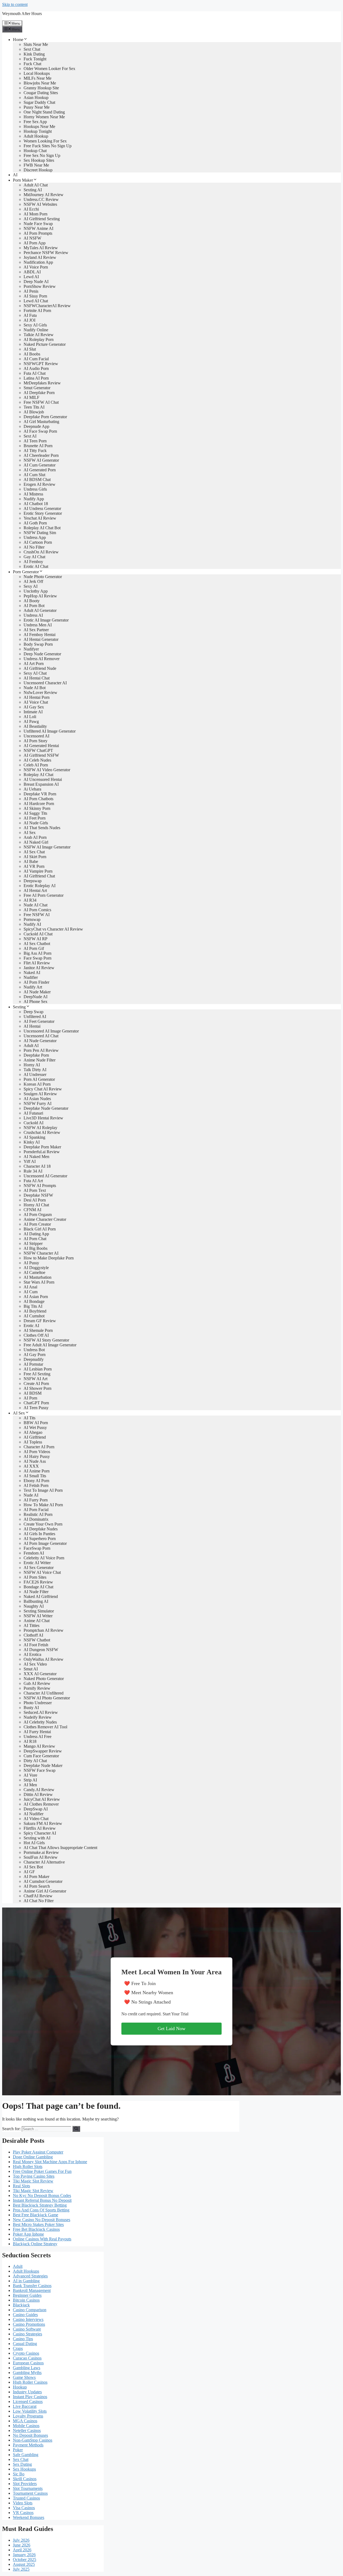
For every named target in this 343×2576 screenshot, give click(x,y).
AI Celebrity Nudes (40, 1722)
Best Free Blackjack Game (36, 2215)
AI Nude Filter (36, 1592)
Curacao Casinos (27, 2358)
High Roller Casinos (30, 2382)
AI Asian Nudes (37, 1099)
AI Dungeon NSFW (41, 1650)
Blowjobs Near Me (40, 83)
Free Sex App (35, 122)
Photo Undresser (38, 1703)
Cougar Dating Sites (41, 93)
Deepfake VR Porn (40, 794)
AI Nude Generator (40, 1041)
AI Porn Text (35, 1190)
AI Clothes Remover (41, 1804)
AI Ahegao (33, 1432)
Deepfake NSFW (38, 1195)
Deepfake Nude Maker (43, 1765)
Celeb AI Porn (36, 765)
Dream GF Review (40, 1321)
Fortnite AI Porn (37, 310)
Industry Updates (27, 2392)
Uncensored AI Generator (45, 1176)
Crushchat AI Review (42, 1132)
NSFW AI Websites (40, 204)
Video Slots (23, 2503)
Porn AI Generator (39, 1079)
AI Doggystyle (36, 1268)
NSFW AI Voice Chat (42, 1572)
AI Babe (31, 861)
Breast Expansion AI (41, 784)
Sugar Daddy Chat (39, 102)
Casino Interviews (28, 2319)
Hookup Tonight (38, 131)
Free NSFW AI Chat (41, 402)
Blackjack (21, 2305)
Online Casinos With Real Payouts (42, 2239)
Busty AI (31, 1708)
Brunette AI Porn (38, 446)
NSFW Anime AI (38, 228)
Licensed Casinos (28, 2402)
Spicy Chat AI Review (43, 1089)
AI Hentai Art (35, 890)
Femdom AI (34, 1553)
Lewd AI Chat (36, 301)
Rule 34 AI (33, 1171)
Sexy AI (31, 586)
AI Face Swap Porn (40, 431)
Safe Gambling (26, 2455)
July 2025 (21, 2569)
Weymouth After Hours (22, 14)
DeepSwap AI (36, 1809)
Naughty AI (34, 1606)
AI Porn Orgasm (38, 1214)
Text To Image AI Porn (43, 1490)
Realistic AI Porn (38, 1514)
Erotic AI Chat (36, 566)
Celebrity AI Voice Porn (44, 1558)
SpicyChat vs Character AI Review (53, 929)
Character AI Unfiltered (44, 1693)
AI (15, 175)
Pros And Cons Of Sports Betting (41, 2210)
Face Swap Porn (38, 958)
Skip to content (15, 4)
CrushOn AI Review (41, 552)
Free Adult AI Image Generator (50, 1345)
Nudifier (31, 977)
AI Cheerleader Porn (41, 455)
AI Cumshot (34, 1316)
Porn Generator (26, 572)
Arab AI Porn (35, 837)
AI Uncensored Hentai (43, 779)
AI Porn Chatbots (38, 799)
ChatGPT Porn (36, 1403)
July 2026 (21, 2540)
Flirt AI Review (37, 963)
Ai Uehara (32, 789)
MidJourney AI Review (44, 195)
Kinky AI (32, 1142)
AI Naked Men (36, 1157)
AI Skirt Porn (35, 857)
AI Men (30, 1785)
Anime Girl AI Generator (45, 1891)
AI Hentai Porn (37, 697)
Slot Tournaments (28, 2488)
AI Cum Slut (34, 475)
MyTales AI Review (41, 248)
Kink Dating (34, 54)
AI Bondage (34, 1301)
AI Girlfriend (35, 1437)
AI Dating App (36, 1234)
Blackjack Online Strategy (35, 2244)
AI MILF (31, 397)
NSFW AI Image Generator (47, 847)
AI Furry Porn (36, 1500)
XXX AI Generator (40, 1674)
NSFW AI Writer (38, 1616)
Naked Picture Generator (45, 344)
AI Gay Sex (34, 707)
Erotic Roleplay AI (40, 886)
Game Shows (24, 2377)
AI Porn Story (36, 741)
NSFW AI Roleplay (40, 1128)
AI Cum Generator (40, 465)
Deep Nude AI (36, 282)
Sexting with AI (37, 1838)
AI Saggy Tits (35, 813)
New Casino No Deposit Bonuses (42, 2220)
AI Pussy (31, 1263)
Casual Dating (25, 2344)
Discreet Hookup (38, 170)
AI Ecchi (31, 209)
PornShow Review (40, 286)
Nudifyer (31, 649)
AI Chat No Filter (39, 1901)
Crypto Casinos (26, 2353)
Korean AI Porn (37, 1084)
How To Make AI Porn (43, 1505)
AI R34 (30, 900)
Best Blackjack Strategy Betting (40, 2205)
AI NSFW (32, 238)
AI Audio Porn (36, 368)
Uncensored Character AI (45, 683)
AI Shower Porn (38, 1388)
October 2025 (25, 2560)
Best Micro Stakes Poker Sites (38, 2224)
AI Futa (30, 315)
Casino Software (27, 2329)
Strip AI (30, 1780)
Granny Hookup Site (41, 88)
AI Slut (30, 349)
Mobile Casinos (26, 2426)
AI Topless (33, 1442)
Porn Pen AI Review (41, 1050)
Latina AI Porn (36, 378)
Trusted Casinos (26, 2498)
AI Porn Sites (35, 1577)
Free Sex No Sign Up (42, 155)
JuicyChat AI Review (42, 1799)
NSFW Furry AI (38, 1103)
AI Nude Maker (37, 992)
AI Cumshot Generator (43, 1881)
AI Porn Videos (37, 1452)
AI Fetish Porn (36, 1485)
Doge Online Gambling (33, 2157)
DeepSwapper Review (43, 1751)
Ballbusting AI (36, 1601)
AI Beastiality (35, 726)
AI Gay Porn (35, 1355)
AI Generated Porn (40, 470)
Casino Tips (23, 2339)
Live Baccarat (25, 2406)
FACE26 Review (38, 1582)
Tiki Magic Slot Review (33, 2181)
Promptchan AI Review (44, 1630)
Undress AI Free (38, 1737)
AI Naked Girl (36, 842)
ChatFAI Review (38, 1896)
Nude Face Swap (38, 224)
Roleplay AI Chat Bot (42, 528)
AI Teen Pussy (36, 1408)
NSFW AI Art (36, 1379)
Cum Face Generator (41, 1756)
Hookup (20, 2387)
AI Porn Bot (34, 606)
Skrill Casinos (25, 2479)
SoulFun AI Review (41, 1857)
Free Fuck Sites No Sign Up (48, 146)
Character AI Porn (39, 1447)
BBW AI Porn (36, 1423)
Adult (18, 2266)
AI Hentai (32, 1026)
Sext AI (30, 436)
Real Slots (21, 2186)
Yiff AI (30, 1161)
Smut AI (31, 1669)
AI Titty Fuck (35, 451)
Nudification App (38, 262)
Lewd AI (31, 277)
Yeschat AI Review (40, 518)
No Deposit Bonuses (30, 2435)
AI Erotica (32, 1654)
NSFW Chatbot (37, 1640)
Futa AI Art (33, 1181)
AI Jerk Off (33, 581)
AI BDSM (33, 1393)
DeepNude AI (36, 997)
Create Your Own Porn (43, 1524)
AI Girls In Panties (39, 1534)
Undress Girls (35, 489)
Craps (18, 2348)
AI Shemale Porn (38, 1330)
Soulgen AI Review (40, 1094)
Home (18, 40)
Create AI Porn (36, 1383)
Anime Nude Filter (40, 1060)
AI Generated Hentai (41, 746)
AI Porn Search (37, 1886)
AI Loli (30, 717)
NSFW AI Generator (41, 460)
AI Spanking (34, 1137)
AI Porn (30, 1398)
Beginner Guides (27, 2295)
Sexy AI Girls (35, 325)
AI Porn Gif (34, 948)
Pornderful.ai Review (42, 1152)
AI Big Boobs (36, 1248)
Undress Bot (34, 1350)
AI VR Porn (34, 866)
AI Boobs (32, 354)
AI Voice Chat (36, 702)
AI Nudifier (33, 1814)
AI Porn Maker (36, 1877)
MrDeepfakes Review (42, 383)
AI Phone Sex (36, 1002)
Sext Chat (32, 49)
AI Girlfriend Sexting (42, 219)
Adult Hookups (26, 2271)
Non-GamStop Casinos (33, 2440)
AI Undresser (35, 1074)
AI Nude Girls (36, 823)
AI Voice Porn (36, 267)
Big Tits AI (33, 1306)
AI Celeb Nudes (37, 760)
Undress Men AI (38, 625)
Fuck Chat (32, 64)
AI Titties (31, 1625)
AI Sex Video (35, 1664)
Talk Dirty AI (35, 1070)
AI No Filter (34, 547)
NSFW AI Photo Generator (47, 1698)
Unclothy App (36, 591)
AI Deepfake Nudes (41, 1529)
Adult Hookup (36, 136)
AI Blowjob (34, 412)
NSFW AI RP (36, 939)
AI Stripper (33, 1243)
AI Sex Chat (34, 852)
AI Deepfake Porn (39, 393)
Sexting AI (33, 190)
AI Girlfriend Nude (40, 668)
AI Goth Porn (35, 523)
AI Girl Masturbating (41, 422)
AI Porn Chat (35, 1239)
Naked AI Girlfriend (41, 1596)
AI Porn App (35, 243)
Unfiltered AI (35, 1017)
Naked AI (32, 973)
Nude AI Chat (36, 905)
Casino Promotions (29, 2324)
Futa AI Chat (35, 373)
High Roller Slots (28, 2167)
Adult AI (31, 1046)
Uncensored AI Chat (41, 1036)
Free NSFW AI (37, 915)
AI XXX (31, 1466)
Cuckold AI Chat (38, 934)
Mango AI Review (39, 1746)
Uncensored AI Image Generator (51, 1031)
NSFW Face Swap (40, 1770)
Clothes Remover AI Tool (45, 1727)
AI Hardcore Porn (39, 804)
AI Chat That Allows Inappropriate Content (60, 1848)
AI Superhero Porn (40, 1539)
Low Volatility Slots (30, 2411)
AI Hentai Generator (41, 639)
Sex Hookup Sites (39, 160)
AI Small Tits (35, 1476)
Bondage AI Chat (38, 1587)
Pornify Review (37, 1688)
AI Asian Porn (36, 1297)
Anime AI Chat (37, 1621)
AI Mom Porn (36, 214)
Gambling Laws (27, 2368)
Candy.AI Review (39, 1790)
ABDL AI (32, 272)
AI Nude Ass (35, 1461)
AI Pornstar (33, 1364)
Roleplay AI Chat (38, 775)
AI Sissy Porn (35, 296)
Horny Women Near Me (44, 117)
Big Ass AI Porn (38, 953)
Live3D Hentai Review (43, 1118)
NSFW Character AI (41, 1253)
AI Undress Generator (42, 508)
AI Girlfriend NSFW (41, 755)
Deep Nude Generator (42, 654)
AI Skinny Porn (37, 808)
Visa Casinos (24, 2508)
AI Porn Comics (37, 910)
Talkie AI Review (39, 335)
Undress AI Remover (42, 659)
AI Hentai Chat (37, 678)
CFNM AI (32, 1210)
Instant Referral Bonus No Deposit (42, 2200)
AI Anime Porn (37, 1471)
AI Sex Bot (33, 1867)
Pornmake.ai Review (41, 1852)
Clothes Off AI (36, 1335)
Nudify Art (33, 987)
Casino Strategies (27, 2334)
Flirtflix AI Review (40, 1828)
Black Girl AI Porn (40, 1229)
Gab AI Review (37, 1683)
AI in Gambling (26, 2281)
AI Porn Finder (36, 982)
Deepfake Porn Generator (45, 417)
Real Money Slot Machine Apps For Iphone (50, 2162)
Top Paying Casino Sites (34, 2176)
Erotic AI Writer (37, 1563)
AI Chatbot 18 (36, 504)
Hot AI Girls (34, 1843)
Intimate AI (33, 712)
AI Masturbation (38, 1277)
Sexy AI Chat (35, 673)
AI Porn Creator (37, 1224)
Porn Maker (23, 180)
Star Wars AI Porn (39, 1282)
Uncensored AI (36, 736)
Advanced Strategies (30, 2276)
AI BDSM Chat (37, 479)
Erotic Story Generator (43, 513)
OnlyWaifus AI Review (44, 1659)
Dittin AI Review (38, 1794)
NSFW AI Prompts (40, 1186)
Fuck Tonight (35, 59)
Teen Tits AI (34, 407)
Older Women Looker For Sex (49, 69)
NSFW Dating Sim (40, 533)
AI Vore (30, 1775)
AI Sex (30, 833)
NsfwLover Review (40, 692)
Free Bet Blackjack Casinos (36, 2229)
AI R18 (30, 1741)
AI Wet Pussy (35, 1427)
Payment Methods (28, 2445)
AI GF (29, 1872)
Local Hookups (37, 73)
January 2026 (24, 2555)
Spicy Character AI (40, 1833)
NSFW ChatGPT (38, 750)
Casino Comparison (30, 2310)
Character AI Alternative (44, 1862)
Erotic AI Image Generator (46, 620)
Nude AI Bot (35, 688)
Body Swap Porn (38, 644)
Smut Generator (37, 388)
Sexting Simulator (39, 1611)
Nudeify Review (38, 1717)
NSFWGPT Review (41, 364)
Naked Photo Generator (44, 1679)
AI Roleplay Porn (39, 339)
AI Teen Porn (35, 441)
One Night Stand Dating (44, 112)
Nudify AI (32, 924)
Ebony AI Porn (36, 1481)
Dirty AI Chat (35, 1761)
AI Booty (32, 601)
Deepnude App (36, 426)
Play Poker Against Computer (38, 2152)
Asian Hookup (36, 98)
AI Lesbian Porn (38, 1369)
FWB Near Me (36, 165)
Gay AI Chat (34, 557)
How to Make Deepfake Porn (49, 1258)
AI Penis (31, 291)
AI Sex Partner (36, 630)
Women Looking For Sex (45, 141)
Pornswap (32, 919)
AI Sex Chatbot (37, 944)
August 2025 (24, 2564)
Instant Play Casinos (30, 2397)
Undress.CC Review (41, 199)
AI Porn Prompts (38, 233)
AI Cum (31, 1292)
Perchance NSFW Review (46, 253)
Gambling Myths (27, 2373)
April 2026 (22, 2550)
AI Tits (29, 1418)
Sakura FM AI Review (43, 1823)
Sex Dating (22, 2464)
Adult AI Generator (40, 610)
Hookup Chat (35, 151)
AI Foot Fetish (36, 1645)
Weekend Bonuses (29, 2517)
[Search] (76, 2129)
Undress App (35, 537)
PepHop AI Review (40, 596)
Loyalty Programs (28, 2416)
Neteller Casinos (27, 2430)
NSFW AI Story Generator (46, 1340)
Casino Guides (25, 2315)
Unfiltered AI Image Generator (50, 731)
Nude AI (31, 1495)
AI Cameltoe (34, 1272)
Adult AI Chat (36, 185)
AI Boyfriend (35, 1311)
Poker (18, 2450)
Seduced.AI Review (41, 1712)
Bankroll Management (32, 2290)
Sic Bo (19, 2474)
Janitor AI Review (39, 968)
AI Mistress (33, 494)
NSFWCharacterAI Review (47, 306)
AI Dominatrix (36, 1519)
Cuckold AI (33, 1123)
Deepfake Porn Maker (42, 1147)
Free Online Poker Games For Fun (42, 2171)
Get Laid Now (171, 2029)
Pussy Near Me (37, 107)
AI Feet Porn (35, 818)
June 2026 (22, 2545)
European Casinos (28, 2363)
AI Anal (30, 1287)
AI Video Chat (36, 1819)
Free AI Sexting (37, 1374)
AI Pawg (31, 721)
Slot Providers (25, 2484)
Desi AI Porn (35, 1200)
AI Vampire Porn (38, 871)
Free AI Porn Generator (44, 895)
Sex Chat (21, 2459)
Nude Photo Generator (43, 577)
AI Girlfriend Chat (39, 876)
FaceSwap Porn (37, 1548)
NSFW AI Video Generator (47, 770)
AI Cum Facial (36, 359)
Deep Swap (33, 1012)
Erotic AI (31, 1326)
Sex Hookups (24, 2469)
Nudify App (34, 499)
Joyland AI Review (40, 257)
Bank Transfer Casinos (32, 2286)
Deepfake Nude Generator (46, 1108)
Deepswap (33, 881)
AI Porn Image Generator (45, 1543)
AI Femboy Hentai (40, 635)
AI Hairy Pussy (37, 1456)
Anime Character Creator (45, 1219)
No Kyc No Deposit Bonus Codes (42, 2195)
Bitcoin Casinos (26, 2300)
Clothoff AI (33, 1635)
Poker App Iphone (28, 2234)
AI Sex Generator (39, 1568)
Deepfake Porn (36, 1055)
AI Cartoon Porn (38, 542)
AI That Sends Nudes (42, 828)
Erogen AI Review (40, 484)
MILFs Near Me (38, 78)
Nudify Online (36, 330)
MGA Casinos (25, 2421)
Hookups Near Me (39, 126)
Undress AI (33, 615)
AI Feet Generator (39, 1021)
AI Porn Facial (36, 1510)
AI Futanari (33, 1113)
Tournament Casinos (30, 2493)
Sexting (19, 1007)
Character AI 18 (37, 1166)
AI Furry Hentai (37, 1732)
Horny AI (32, 1065)
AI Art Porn (34, 664)
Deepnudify (34, 1359)
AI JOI (29, 320)
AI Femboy (33, 562)
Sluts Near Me (36, 44)
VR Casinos (23, 2513)
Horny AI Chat (36, 1205)
